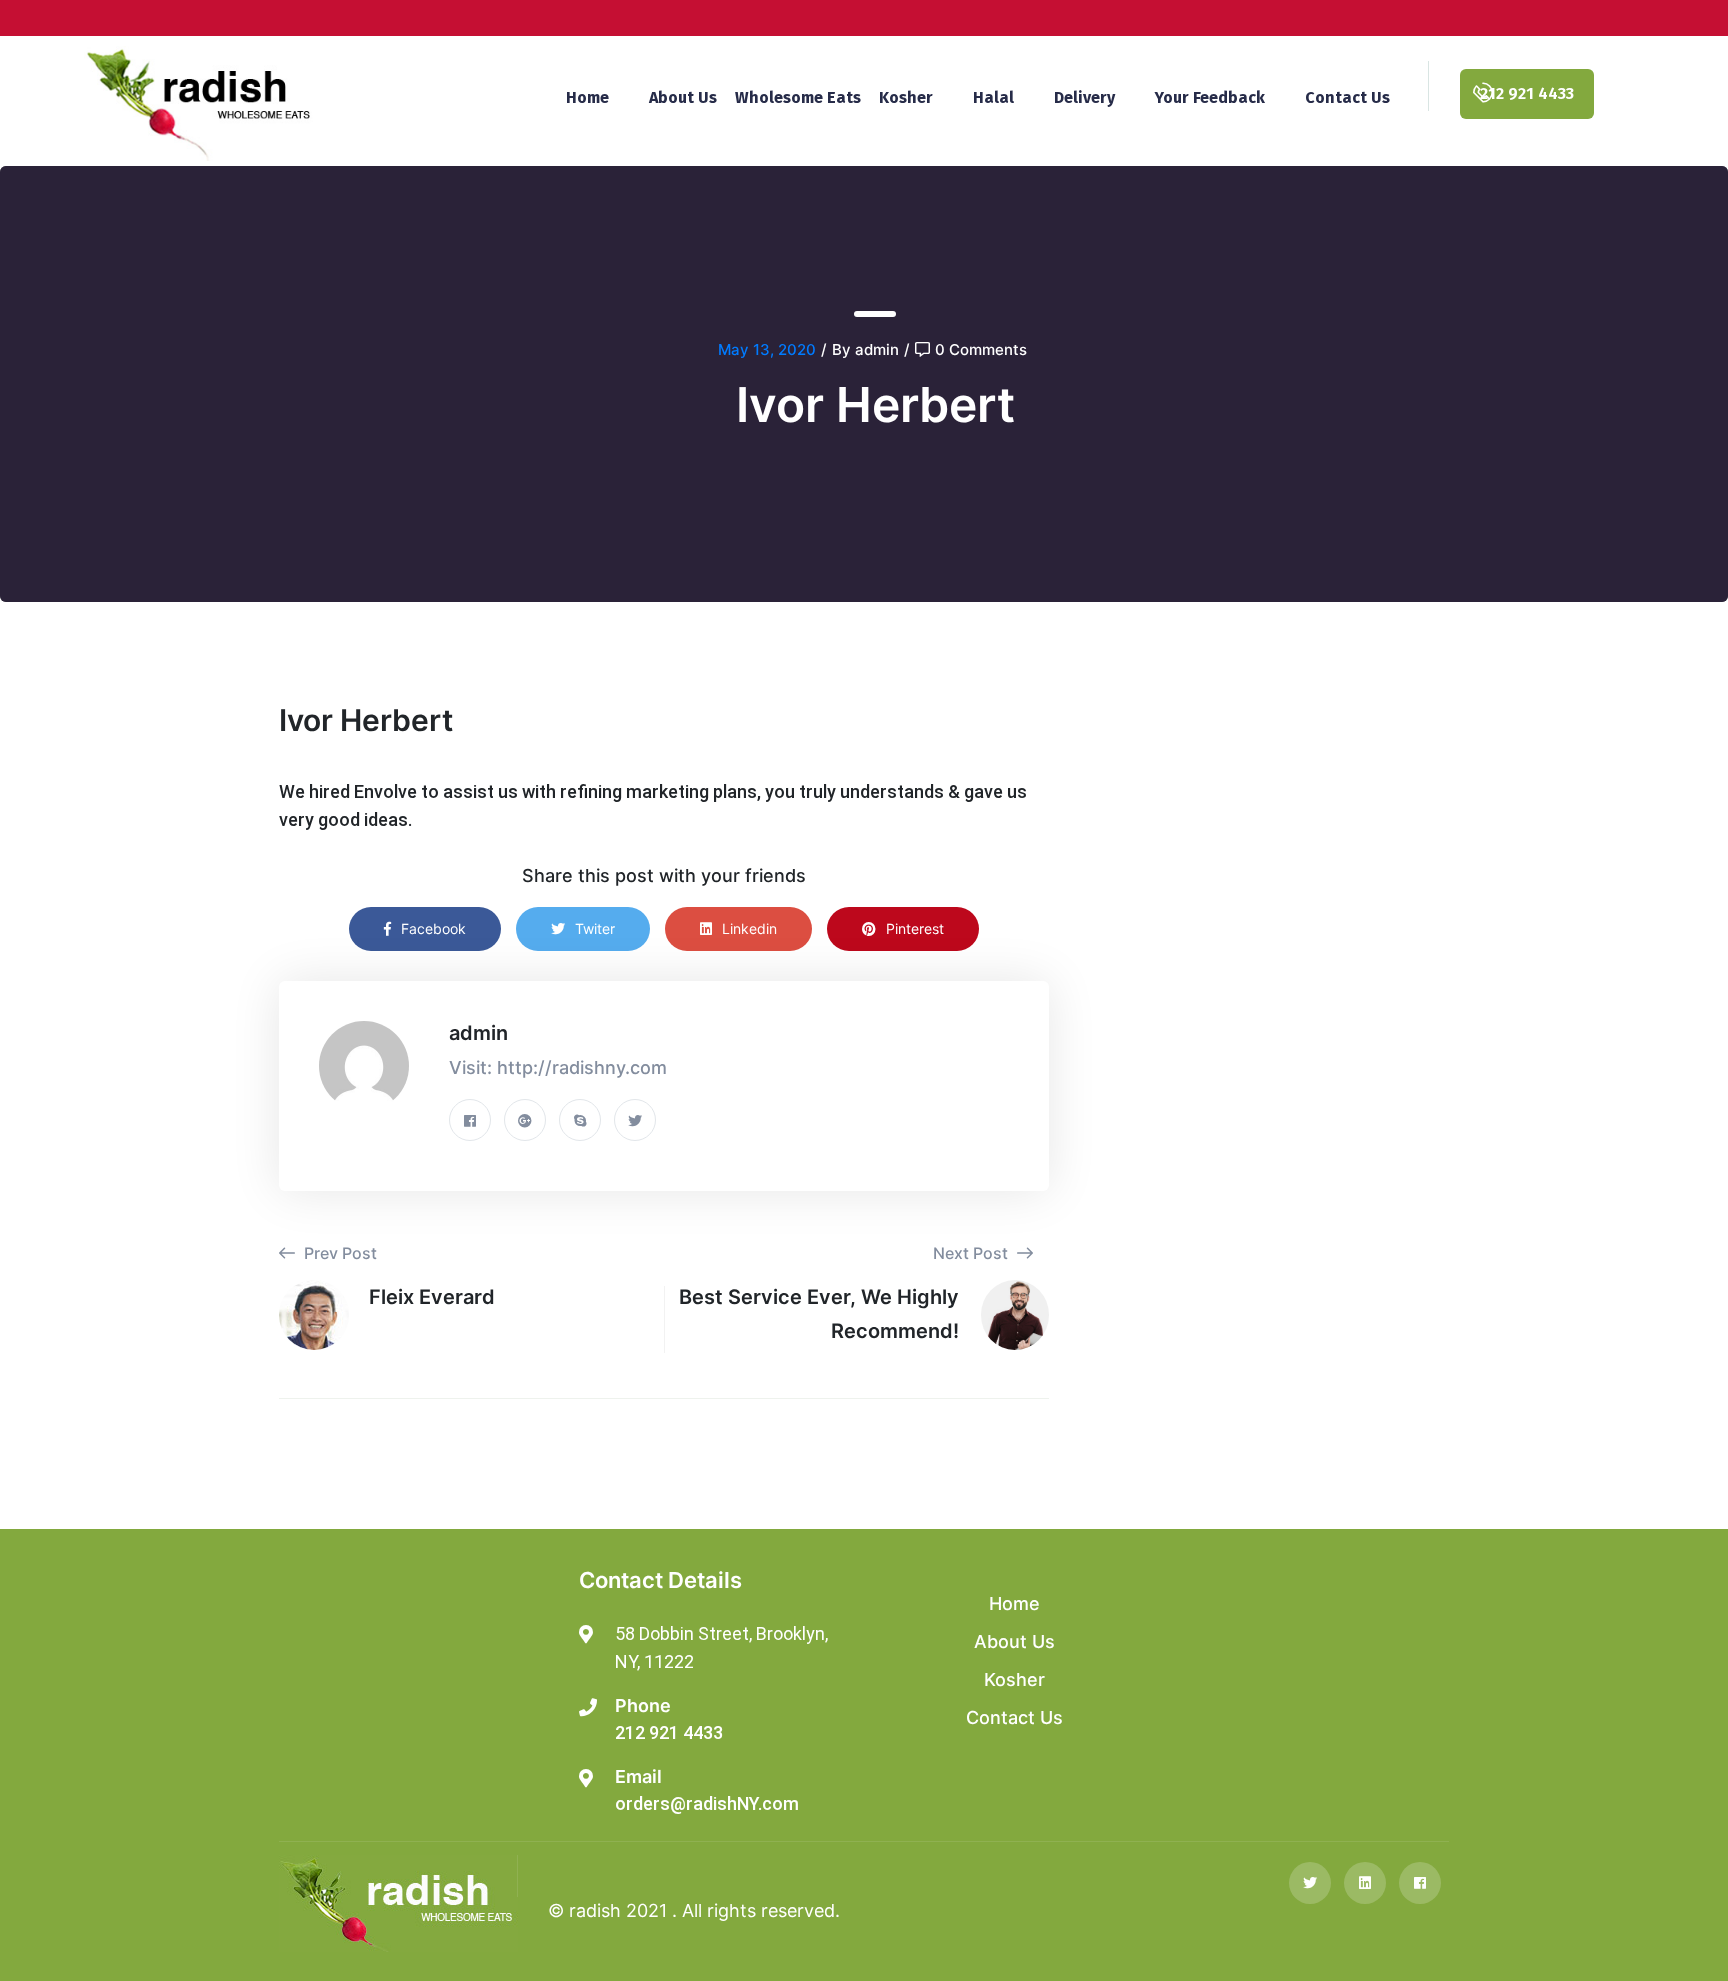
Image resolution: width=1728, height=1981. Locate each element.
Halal (993, 97)
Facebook (433, 928)
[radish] (198, 102)
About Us (683, 97)
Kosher (906, 97)
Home (587, 97)
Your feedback (1210, 97)
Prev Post (338, 1253)
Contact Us (1347, 97)
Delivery (1084, 97)
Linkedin (749, 928)
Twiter (595, 928)
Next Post (972, 1253)
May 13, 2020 (767, 349)
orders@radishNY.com (707, 1803)
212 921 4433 (669, 1732)
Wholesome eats (798, 97)
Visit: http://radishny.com (558, 1067)
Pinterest (915, 928)
